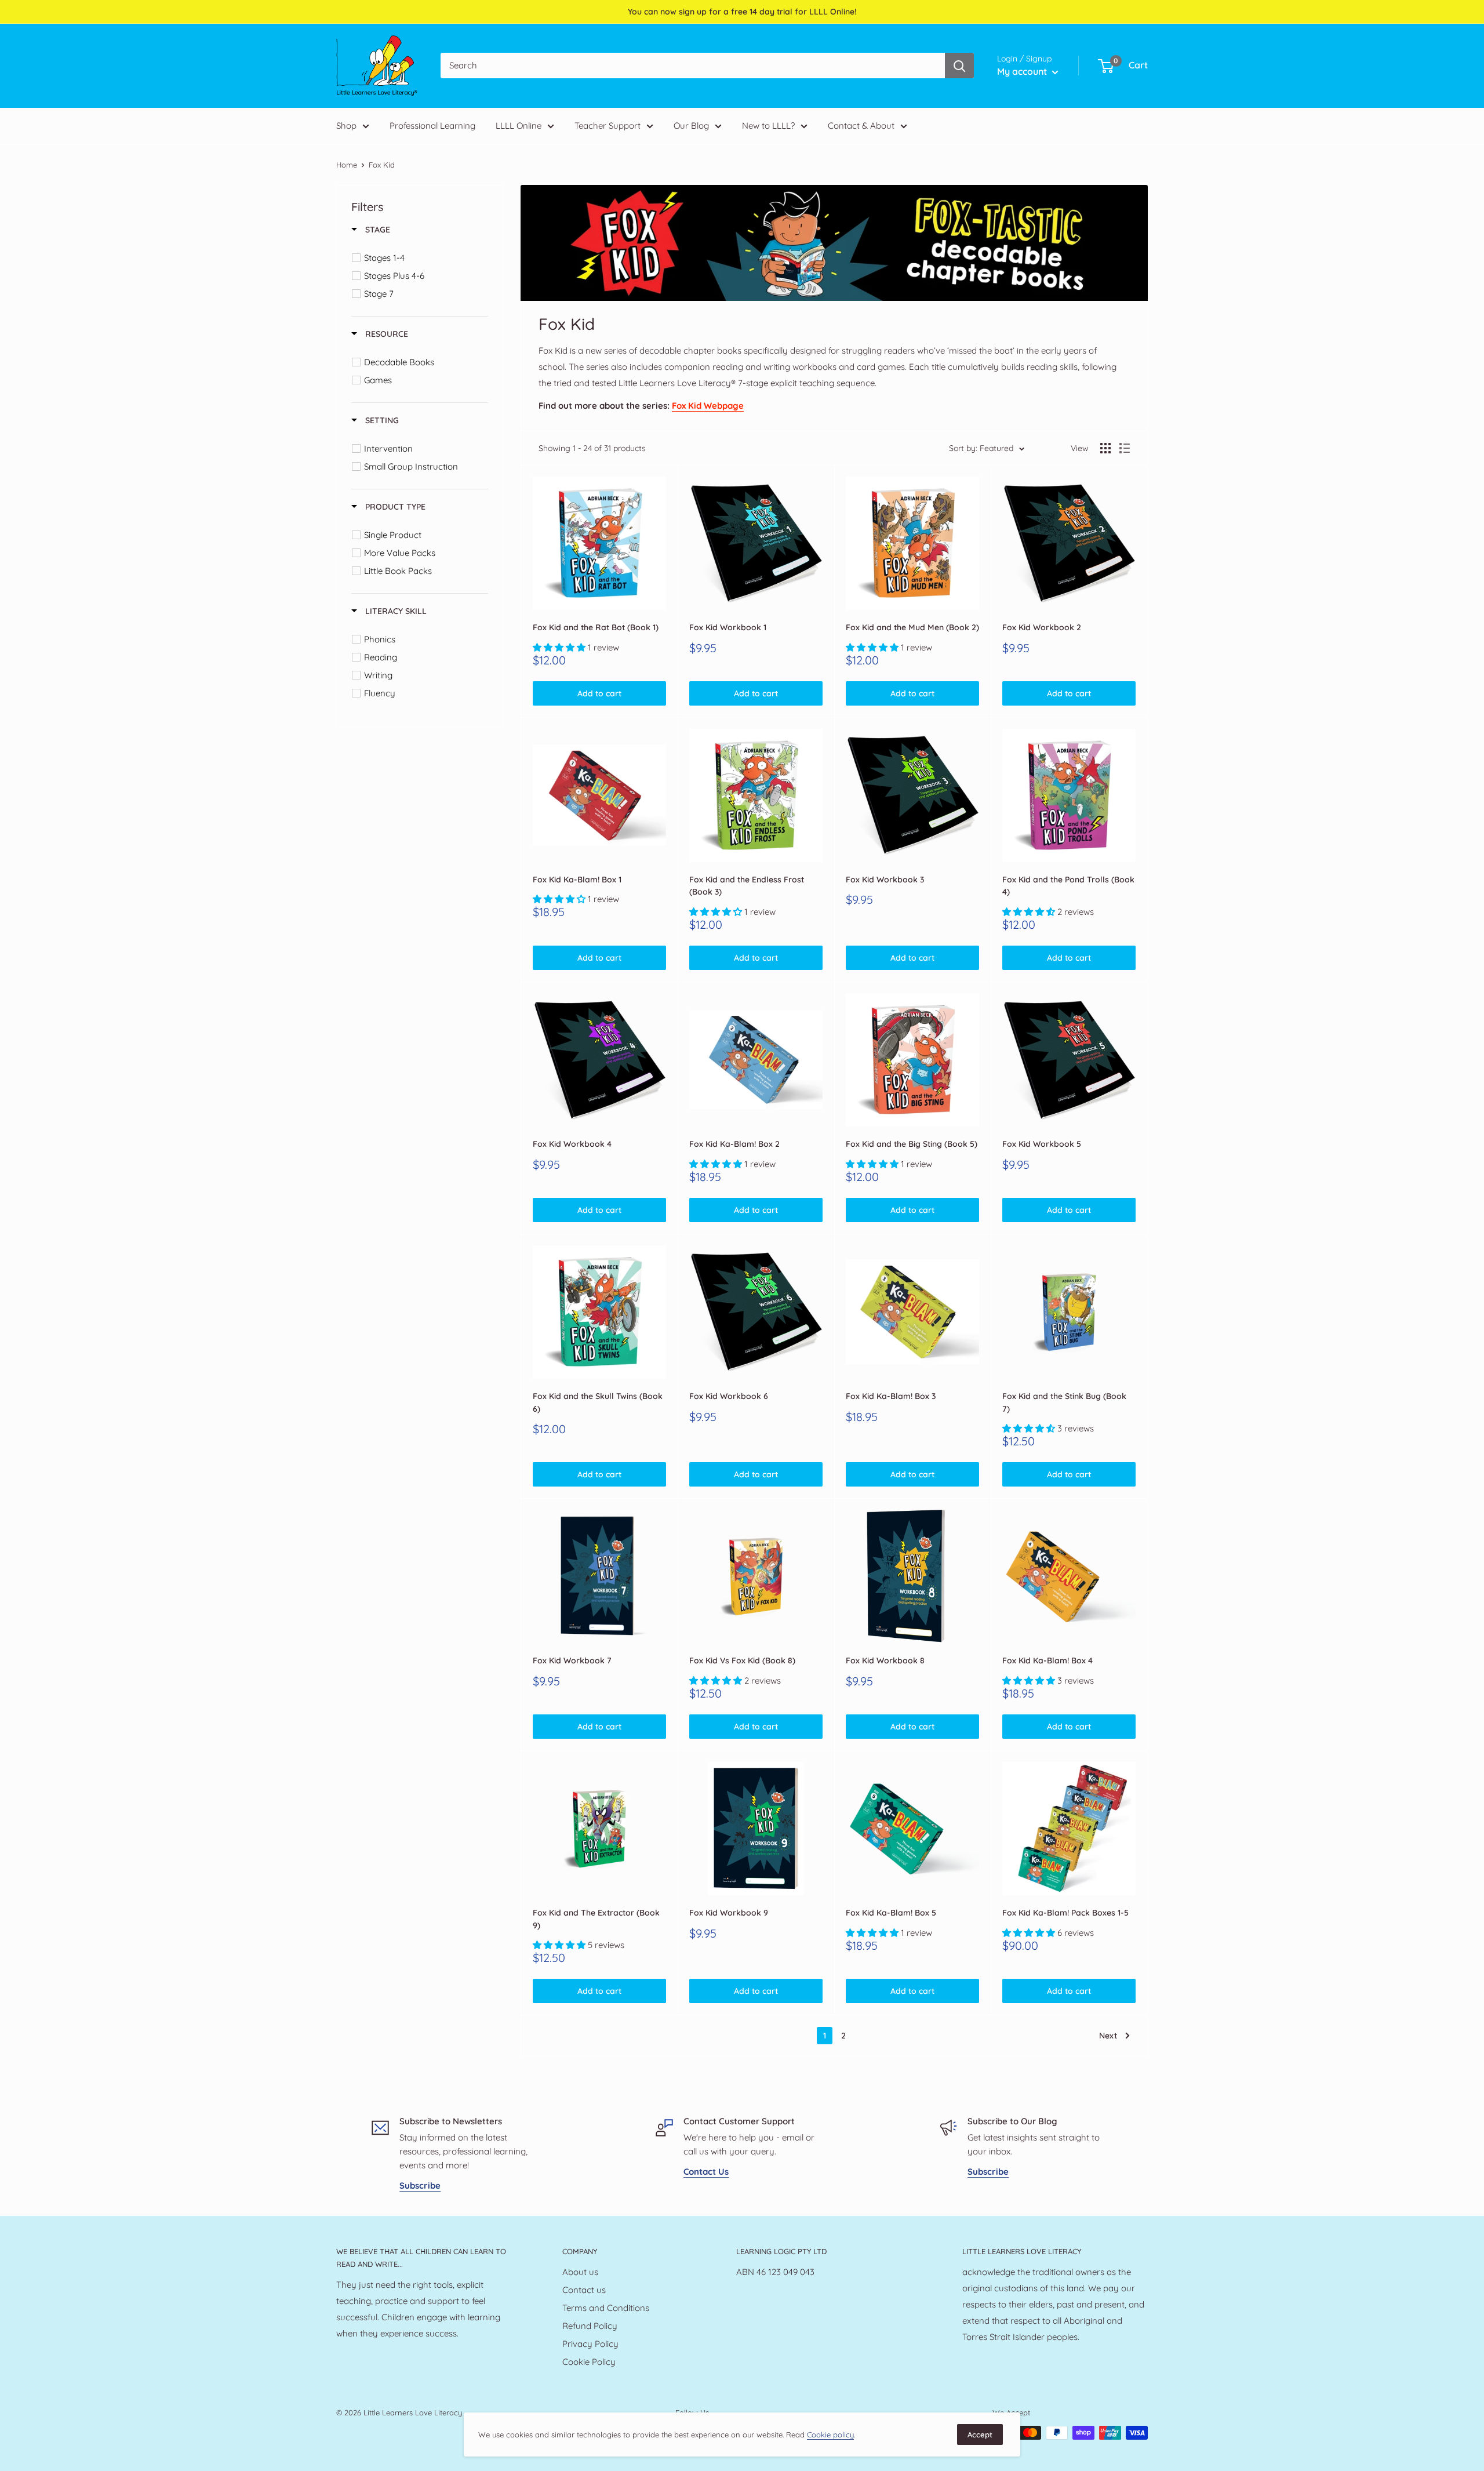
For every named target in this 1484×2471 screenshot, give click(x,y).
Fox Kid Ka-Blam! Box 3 (891, 1396)
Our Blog (691, 126)
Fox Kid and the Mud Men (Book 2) (912, 627)
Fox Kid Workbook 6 (729, 1396)
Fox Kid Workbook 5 (1042, 1144)
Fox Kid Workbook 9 (729, 1913)
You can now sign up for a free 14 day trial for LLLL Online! (742, 12)
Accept (980, 2434)
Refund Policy (590, 2326)
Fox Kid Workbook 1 (728, 627)
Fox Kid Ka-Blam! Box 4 (1047, 1660)
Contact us (584, 2290)
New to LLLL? (768, 126)
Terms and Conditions (606, 2308)
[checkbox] (422, 258)
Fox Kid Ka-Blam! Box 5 (891, 1913)
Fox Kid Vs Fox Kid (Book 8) (742, 1660)
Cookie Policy (589, 2362)
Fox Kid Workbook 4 (572, 1144)
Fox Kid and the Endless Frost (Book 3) (747, 886)
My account (1023, 71)
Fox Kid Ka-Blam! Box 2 (734, 1144)
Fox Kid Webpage (708, 406)
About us (580, 2272)
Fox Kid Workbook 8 (885, 1660)
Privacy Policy (590, 2344)
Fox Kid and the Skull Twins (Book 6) (598, 1402)
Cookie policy (830, 2434)
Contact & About (861, 126)
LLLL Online (519, 126)
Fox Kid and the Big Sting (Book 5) (912, 1144)
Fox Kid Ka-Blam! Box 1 (577, 880)
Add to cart (599, 693)
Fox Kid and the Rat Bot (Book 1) (596, 627)
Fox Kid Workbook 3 (885, 880)
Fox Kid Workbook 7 (572, 1660)
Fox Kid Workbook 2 (1042, 627)
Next (1108, 2036)
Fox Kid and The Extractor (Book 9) (596, 1919)
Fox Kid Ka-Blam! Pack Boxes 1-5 (1065, 1913)
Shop (346, 126)
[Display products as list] (1125, 448)
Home (347, 165)
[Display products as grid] (1105, 448)
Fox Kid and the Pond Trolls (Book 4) (1068, 886)
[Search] (959, 66)
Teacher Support (608, 126)
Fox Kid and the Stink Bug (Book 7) (1064, 1402)
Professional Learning (432, 126)
